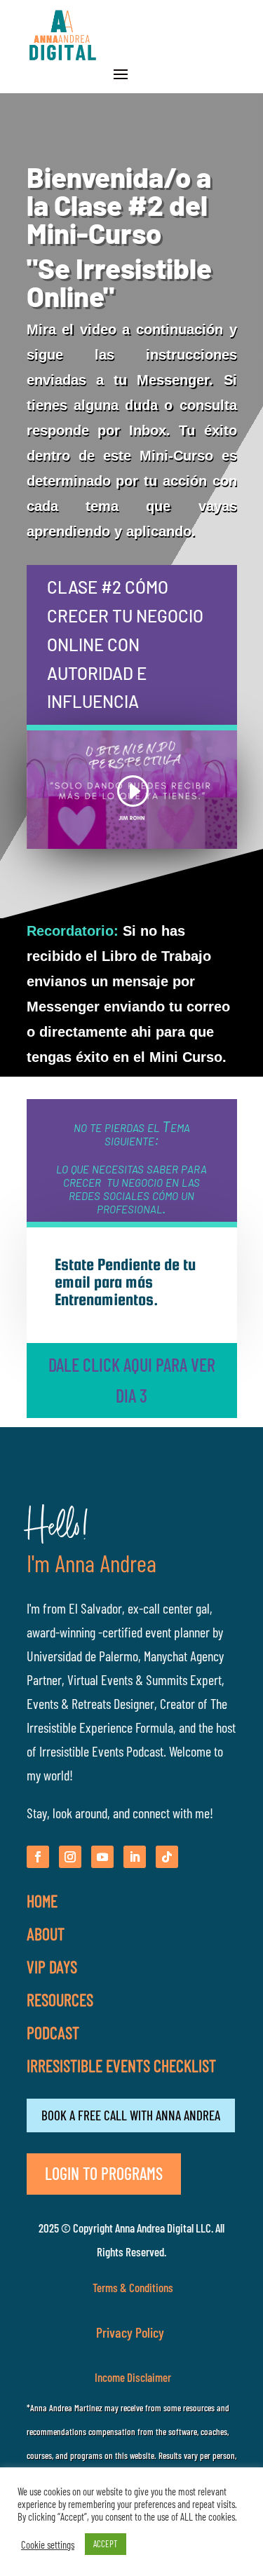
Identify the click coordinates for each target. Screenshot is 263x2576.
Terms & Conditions (133, 2287)
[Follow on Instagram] (70, 1857)
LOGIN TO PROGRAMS (104, 2173)
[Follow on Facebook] (38, 1857)
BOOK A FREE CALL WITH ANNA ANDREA (131, 2115)
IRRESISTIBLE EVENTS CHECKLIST (121, 2065)
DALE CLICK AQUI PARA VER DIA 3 (132, 1380)
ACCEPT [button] (106, 2544)
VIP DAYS (52, 1967)
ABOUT (46, 1934)
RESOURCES (60, 1999)
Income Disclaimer (132, 2377)
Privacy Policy (131, 2332)
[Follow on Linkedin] (135, 1857)
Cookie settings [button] (48, 2544)
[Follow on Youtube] (102, 1857)
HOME (42, 1901)
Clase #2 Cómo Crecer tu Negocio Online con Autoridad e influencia (125, 644)
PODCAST (53, 2032)
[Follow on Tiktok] (167, 1857)
